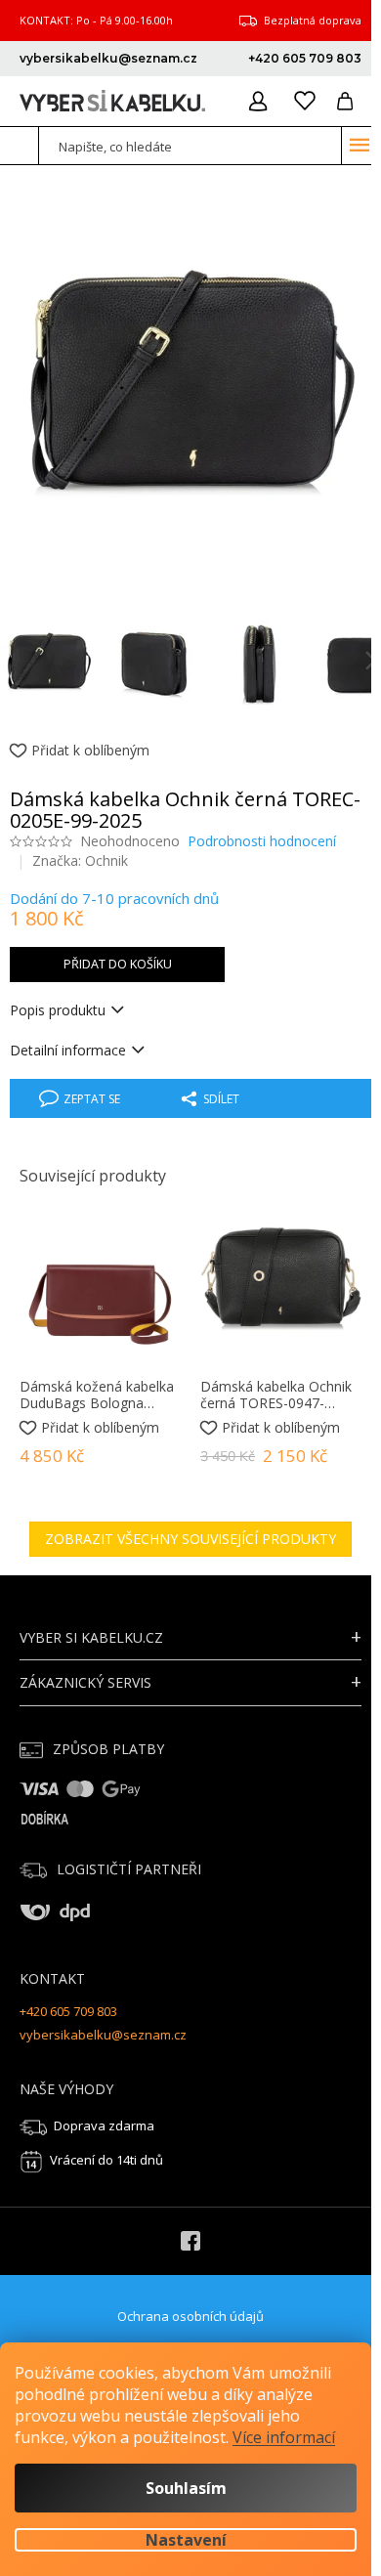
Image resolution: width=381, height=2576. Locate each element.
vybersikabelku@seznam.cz (103, 2035)
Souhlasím (186, 2488)
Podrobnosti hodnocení (262, 841)
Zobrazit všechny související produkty (190, 1539)
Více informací (284, 2437)
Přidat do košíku (118, 964)
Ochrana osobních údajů (190, 2316)
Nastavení (186, 2540)
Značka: (80, 860)
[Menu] (360, 145)
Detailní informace (68, 1050)
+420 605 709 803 (68, 2011)
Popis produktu (58, 1010)
